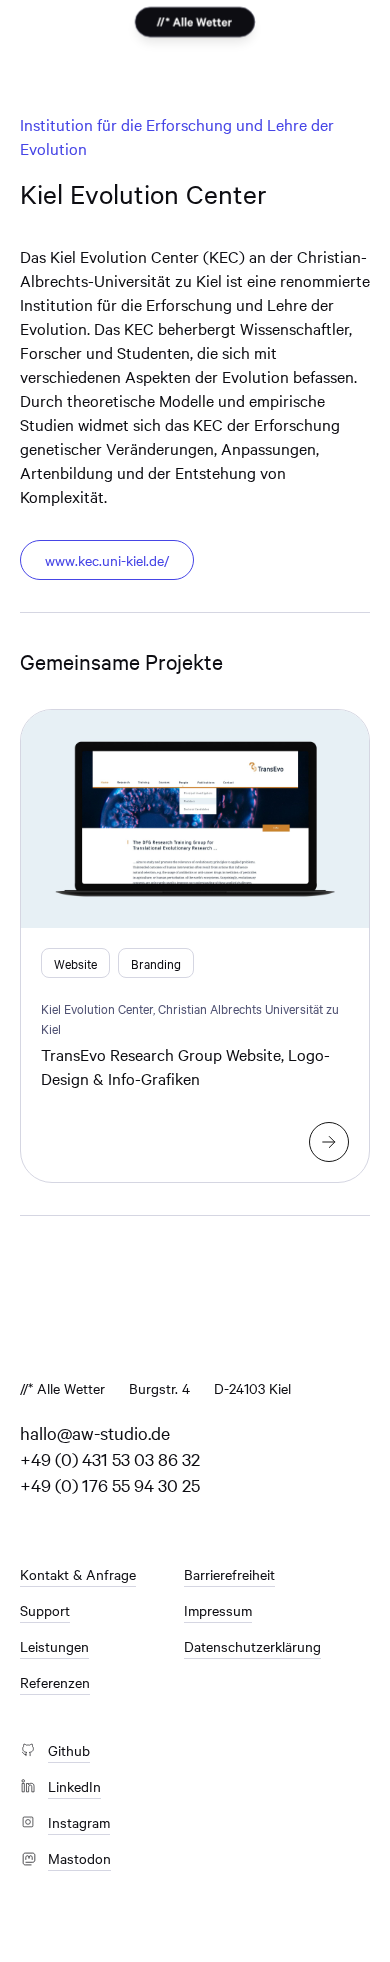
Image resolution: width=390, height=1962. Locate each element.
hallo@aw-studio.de (95, 1432)
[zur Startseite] (194, 22)
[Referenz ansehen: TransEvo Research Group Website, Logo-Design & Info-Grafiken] (329, 1142)
